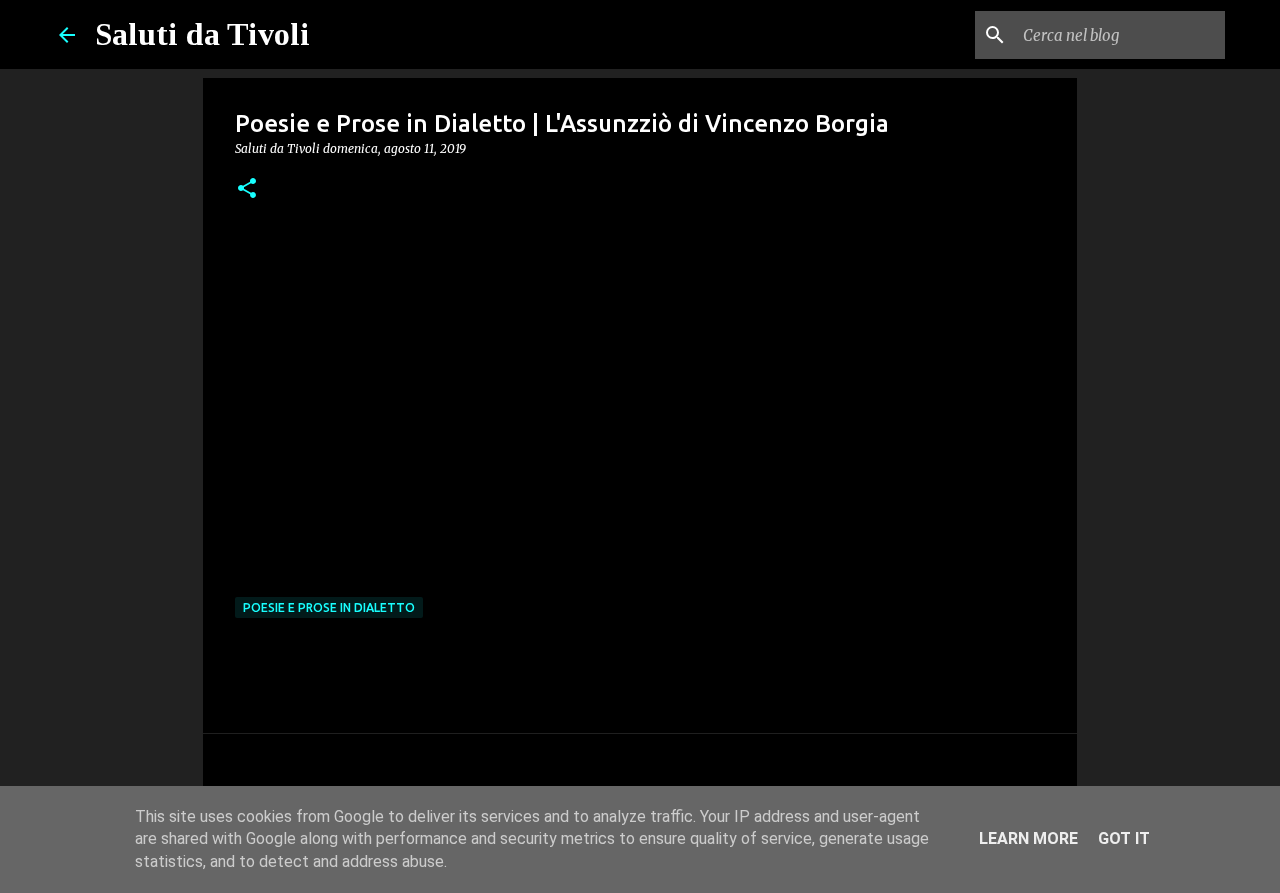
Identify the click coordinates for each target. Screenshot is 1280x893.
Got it (1124, 838)
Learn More (1028, 838)
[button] (247, 189)
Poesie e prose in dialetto (329, 607)
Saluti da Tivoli (202, 34)
